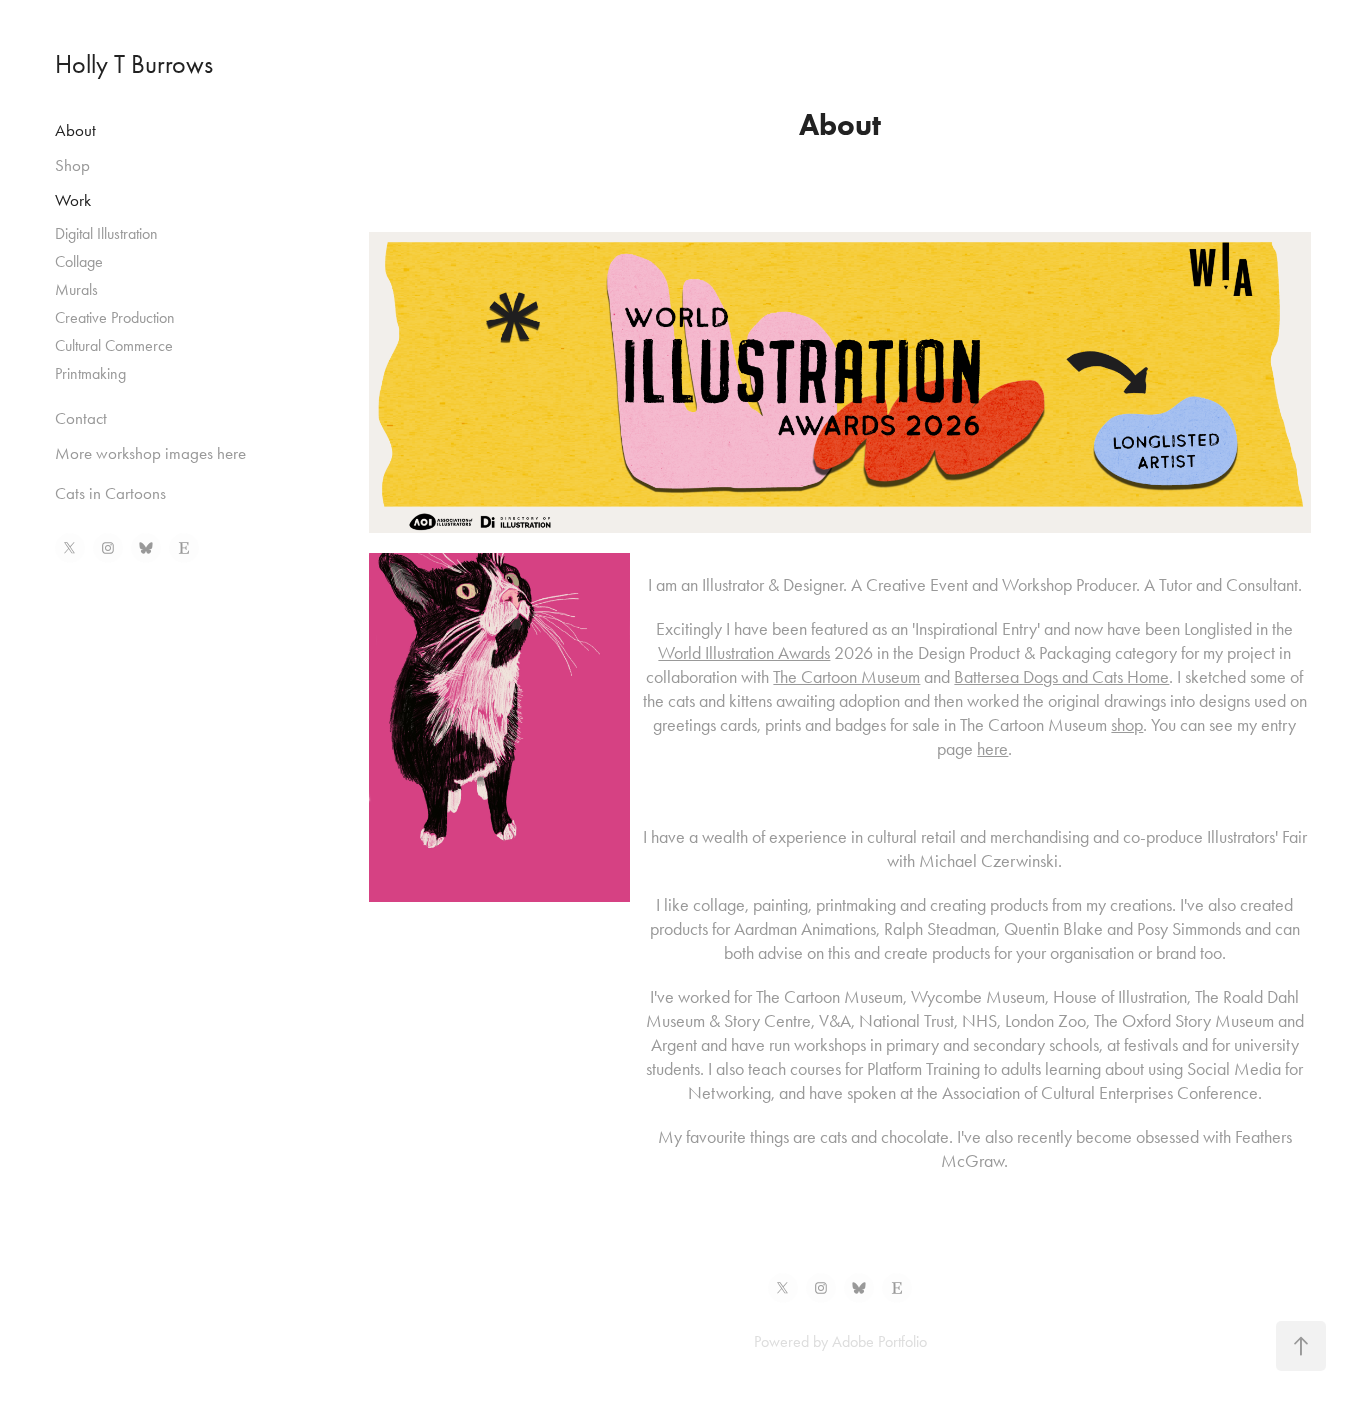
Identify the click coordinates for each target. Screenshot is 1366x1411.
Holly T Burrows (134, 64)
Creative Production (115, 317)
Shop (72, 165)
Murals (76, 289)
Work (73, 200)
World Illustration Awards (744, 653)
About (75, 130)
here (992, 749)
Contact (81, 418)
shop (1127, 725)
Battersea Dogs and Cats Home (1061, 677)
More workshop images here (150, 453)
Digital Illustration (106, 233)
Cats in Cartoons (110, 493)
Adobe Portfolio (879, 1341)
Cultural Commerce (114, 345)
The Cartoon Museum (846, 677)
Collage (79, 261)
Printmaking (90, 373)
